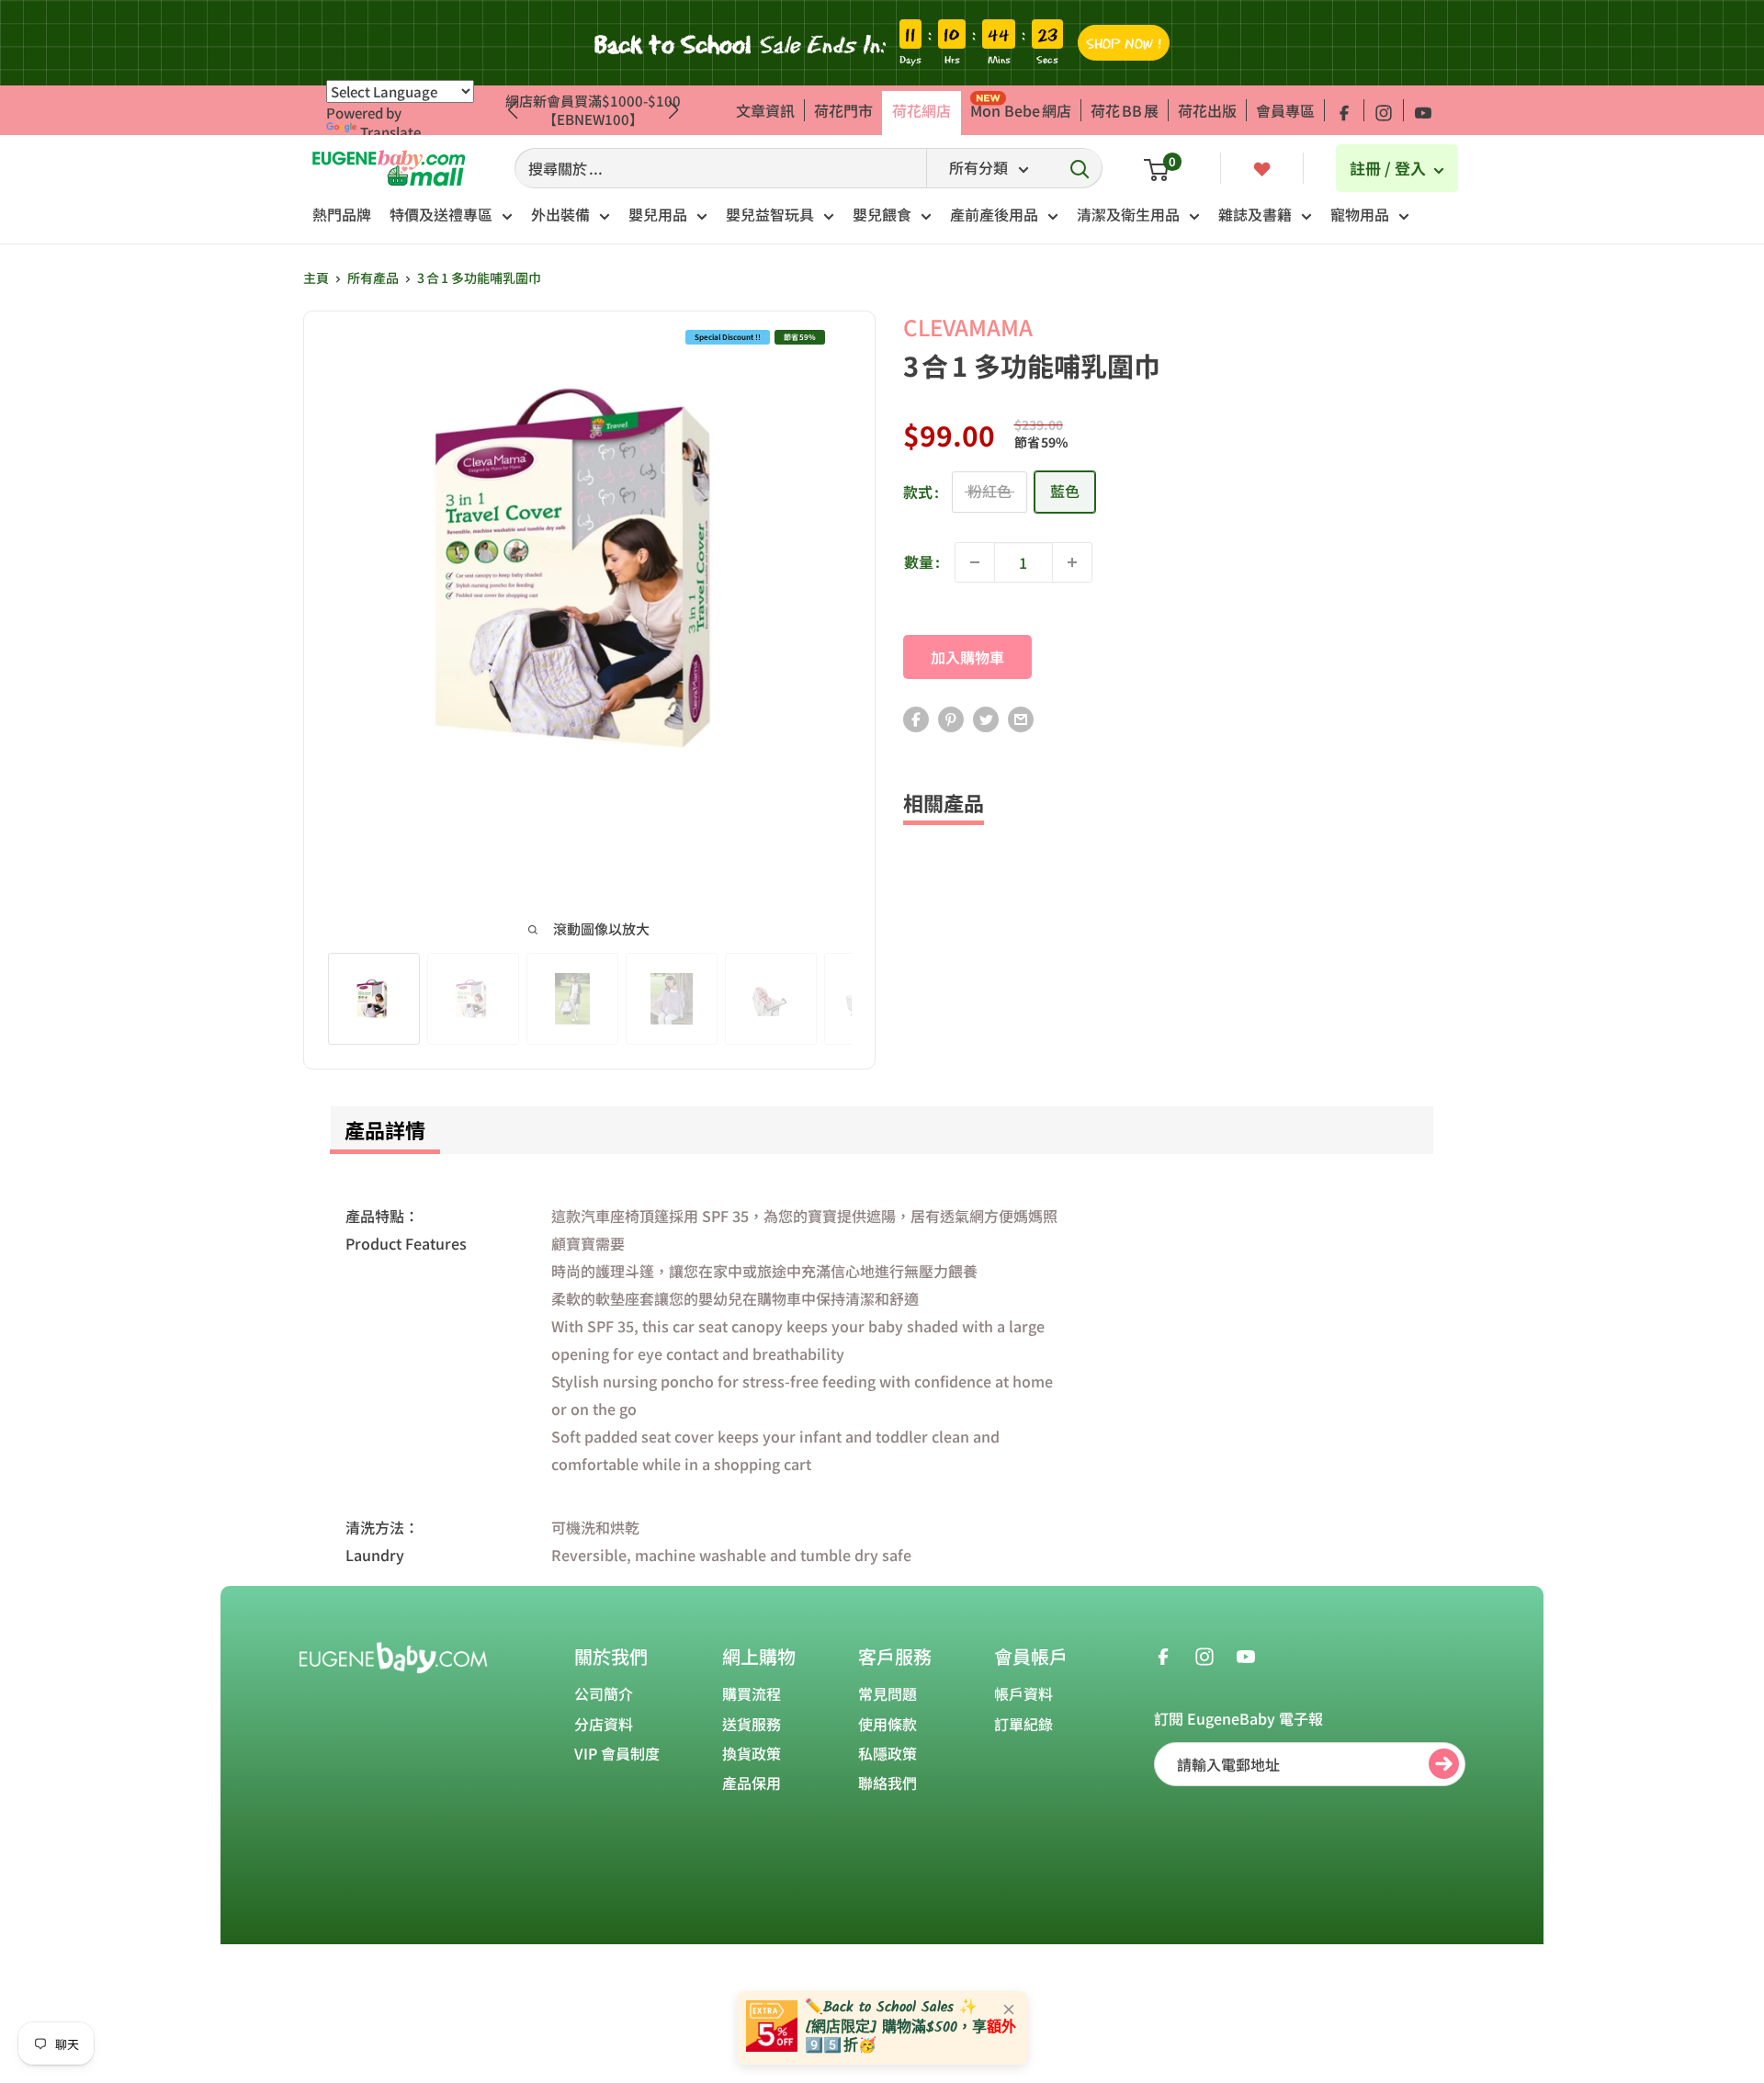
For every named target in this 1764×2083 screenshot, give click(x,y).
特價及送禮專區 (441, 214)
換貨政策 (752, 1753)
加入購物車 (967, 657)
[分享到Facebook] (916, 719)
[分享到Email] (1021, 719)
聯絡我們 (888, 1783)
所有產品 (373, 277)
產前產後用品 (994, 214)
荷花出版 (1207, 110)
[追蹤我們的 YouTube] (1423, 110)
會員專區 (1285, 110)
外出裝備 (560, 214)
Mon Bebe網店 (1021, 110)
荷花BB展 (1125, 110)
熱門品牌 (342, 214)
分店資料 (604, 1724)
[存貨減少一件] (975, 562)
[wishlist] (1262, 167)
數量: (922, 561)
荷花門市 (843, 110)
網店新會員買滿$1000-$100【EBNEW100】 (593, 110)
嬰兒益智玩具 (770, 214)
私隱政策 (888, 1753)
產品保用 (752, 1783)
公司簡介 (604, 1693)
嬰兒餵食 (882, 214)
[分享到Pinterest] (951, 719)
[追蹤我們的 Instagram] (1384, 110)
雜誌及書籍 (1255, 214)
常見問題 (888, 1693)
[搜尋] (1080, 168)
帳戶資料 (1023, 1693)
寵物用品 (1360, 214)
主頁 (316, 277)
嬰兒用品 (658, 214)
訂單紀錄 (1023, 1724)
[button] (674, 110)
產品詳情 (385, 1129)
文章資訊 (765, 110)
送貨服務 (752, 1724)
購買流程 (752, 1693)
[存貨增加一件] (1072, 562)
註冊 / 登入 (1390, 168)
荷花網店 (922, 110)
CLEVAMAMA (968, 327)
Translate (390, 132)
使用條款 (888, 1724)
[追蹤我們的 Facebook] (1344, 110)
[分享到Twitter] (986, 719)
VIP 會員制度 (617, 1753)
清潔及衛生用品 (1128, 214)
